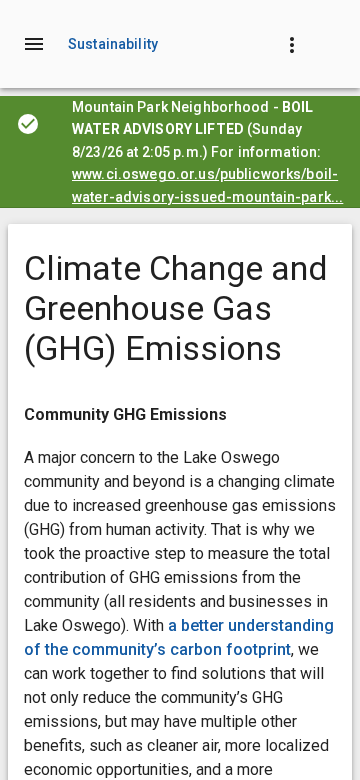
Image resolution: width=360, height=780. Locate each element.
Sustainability (113, 44)
